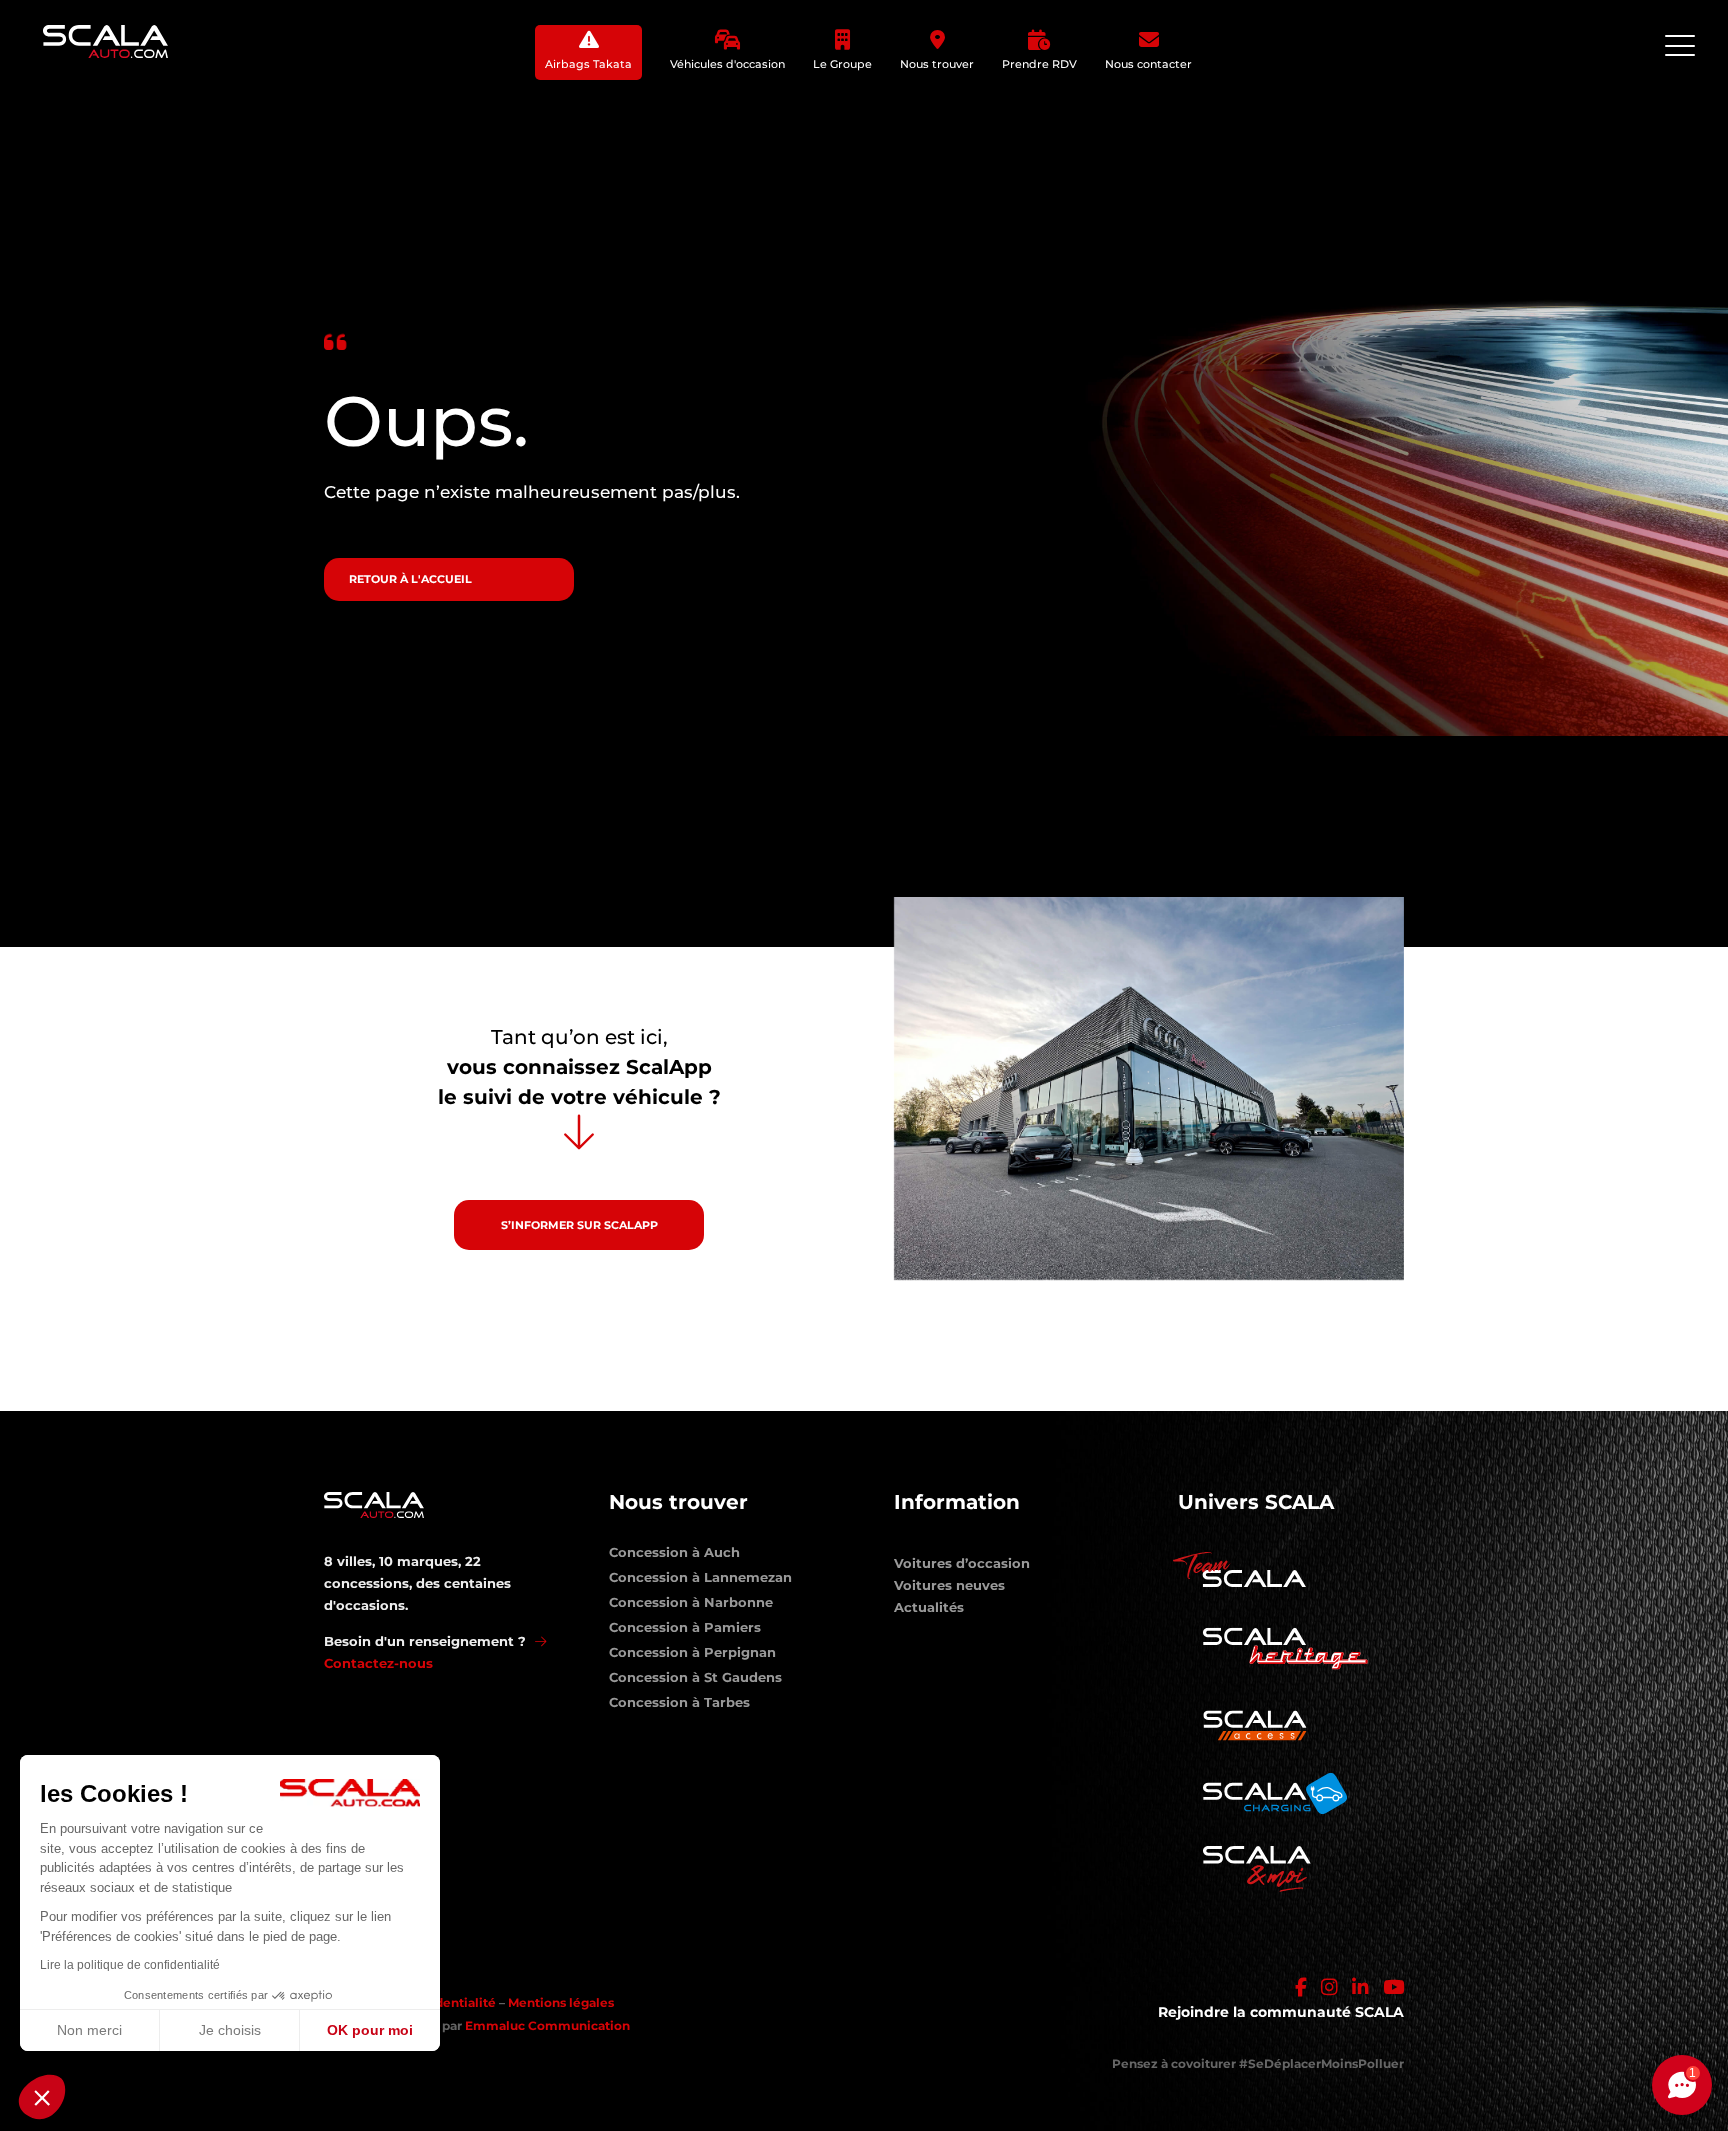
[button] (42, 2097)
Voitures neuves (949, 1585)
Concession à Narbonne (691, 1606)
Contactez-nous (378, 1663)
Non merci (89, 2030)
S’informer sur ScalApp (579, 1225)
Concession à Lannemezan (700, 1581)
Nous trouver (937, 64)
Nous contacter (1148, 64)
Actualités (929, 1607)
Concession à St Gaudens (695, 1681)
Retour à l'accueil (410, 579)
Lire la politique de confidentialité (130, 1965)
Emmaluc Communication (547, 2025)
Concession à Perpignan (692, 1656)
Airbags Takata (588, 64)
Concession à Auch (674, 1556)
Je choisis (230, 2030)
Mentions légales (561, 2002)
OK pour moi (370, 2030)
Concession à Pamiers (685, 1631)
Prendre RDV (1039, 64)
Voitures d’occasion (962, 1563)
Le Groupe (842, 64)
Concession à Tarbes (679, 1706)
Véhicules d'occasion (727, 64)
